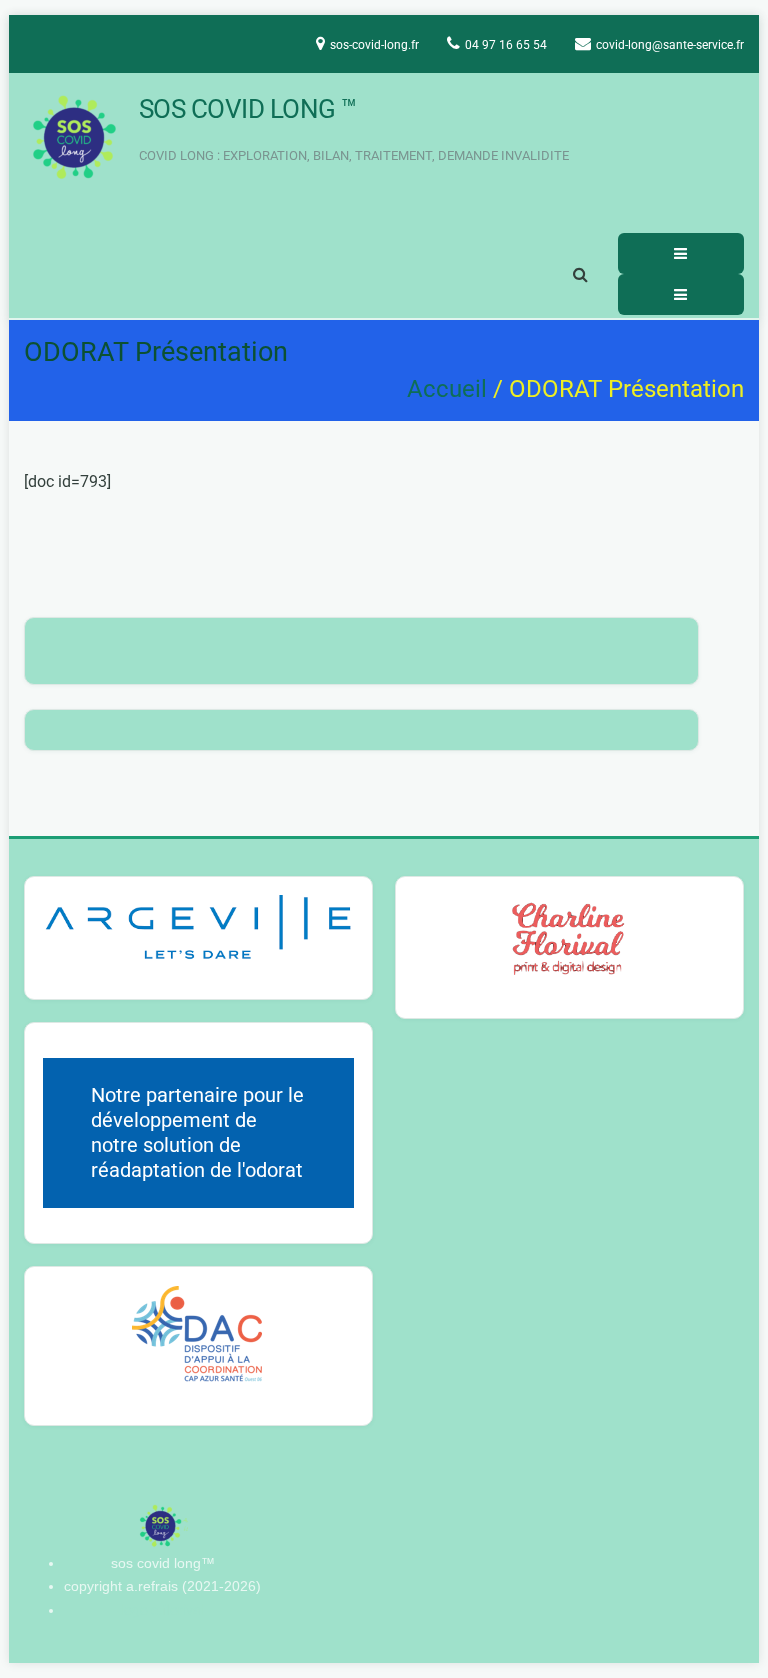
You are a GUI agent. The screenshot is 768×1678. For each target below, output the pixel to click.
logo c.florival (162, 1610)
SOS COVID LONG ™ (248, 109)
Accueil (447, 389)
